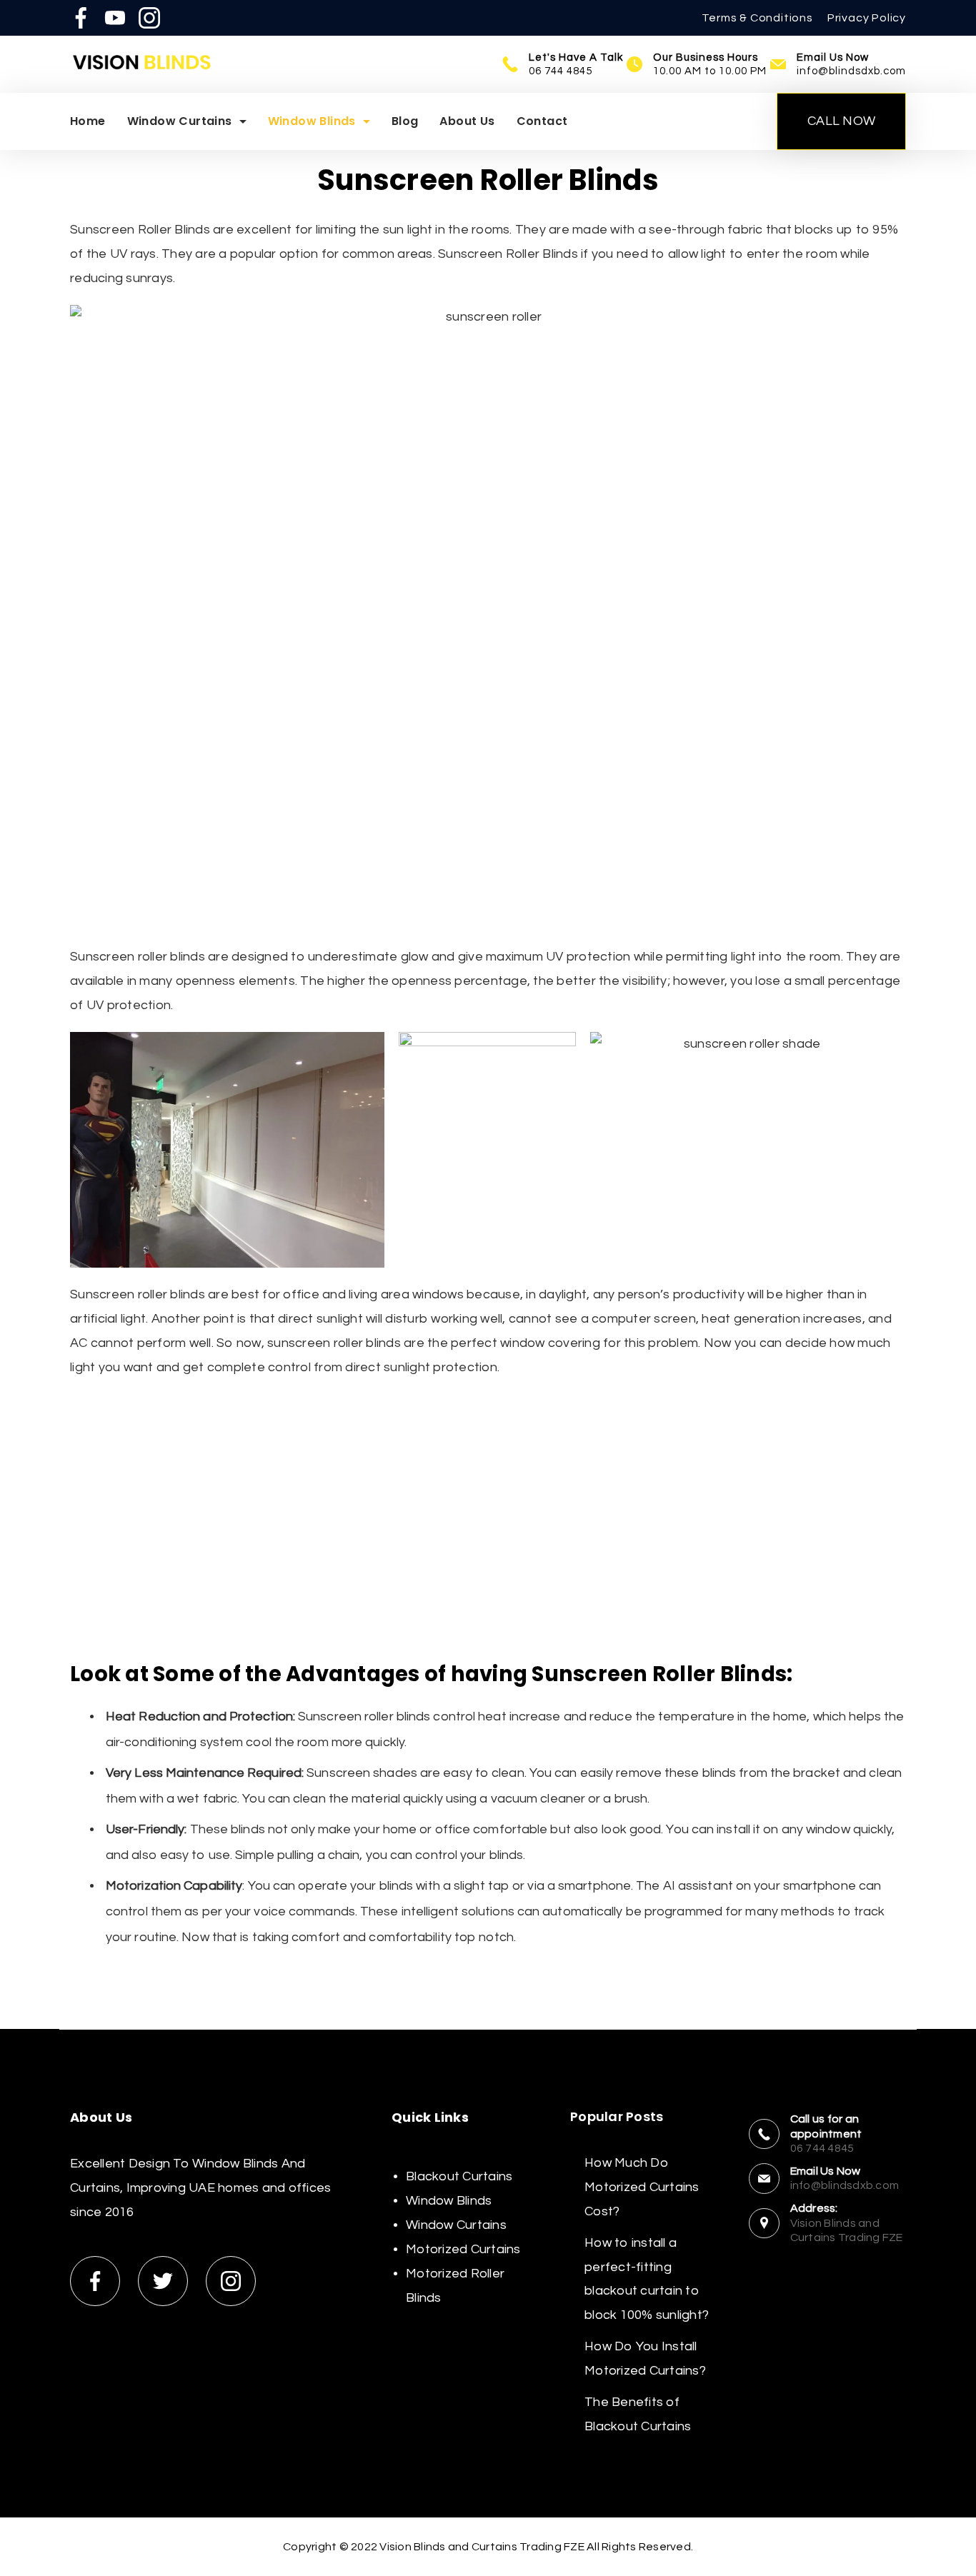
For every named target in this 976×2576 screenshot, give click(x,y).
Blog (405, 121)
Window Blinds (312, 121)
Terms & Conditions (757, 18)
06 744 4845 (561, 71)
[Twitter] (163, 2281)
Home (88, 121)
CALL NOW (841, 121)
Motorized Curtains (463, 2249)
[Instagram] (149, 18)
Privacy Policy (867, 18)
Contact (542, 121)
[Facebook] (81, 18)
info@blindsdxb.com (851, 71)
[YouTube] (115, 18)
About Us (467, 121)
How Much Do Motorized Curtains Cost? (642, 2187)
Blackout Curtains (459, 2176)
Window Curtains (180, 121)
